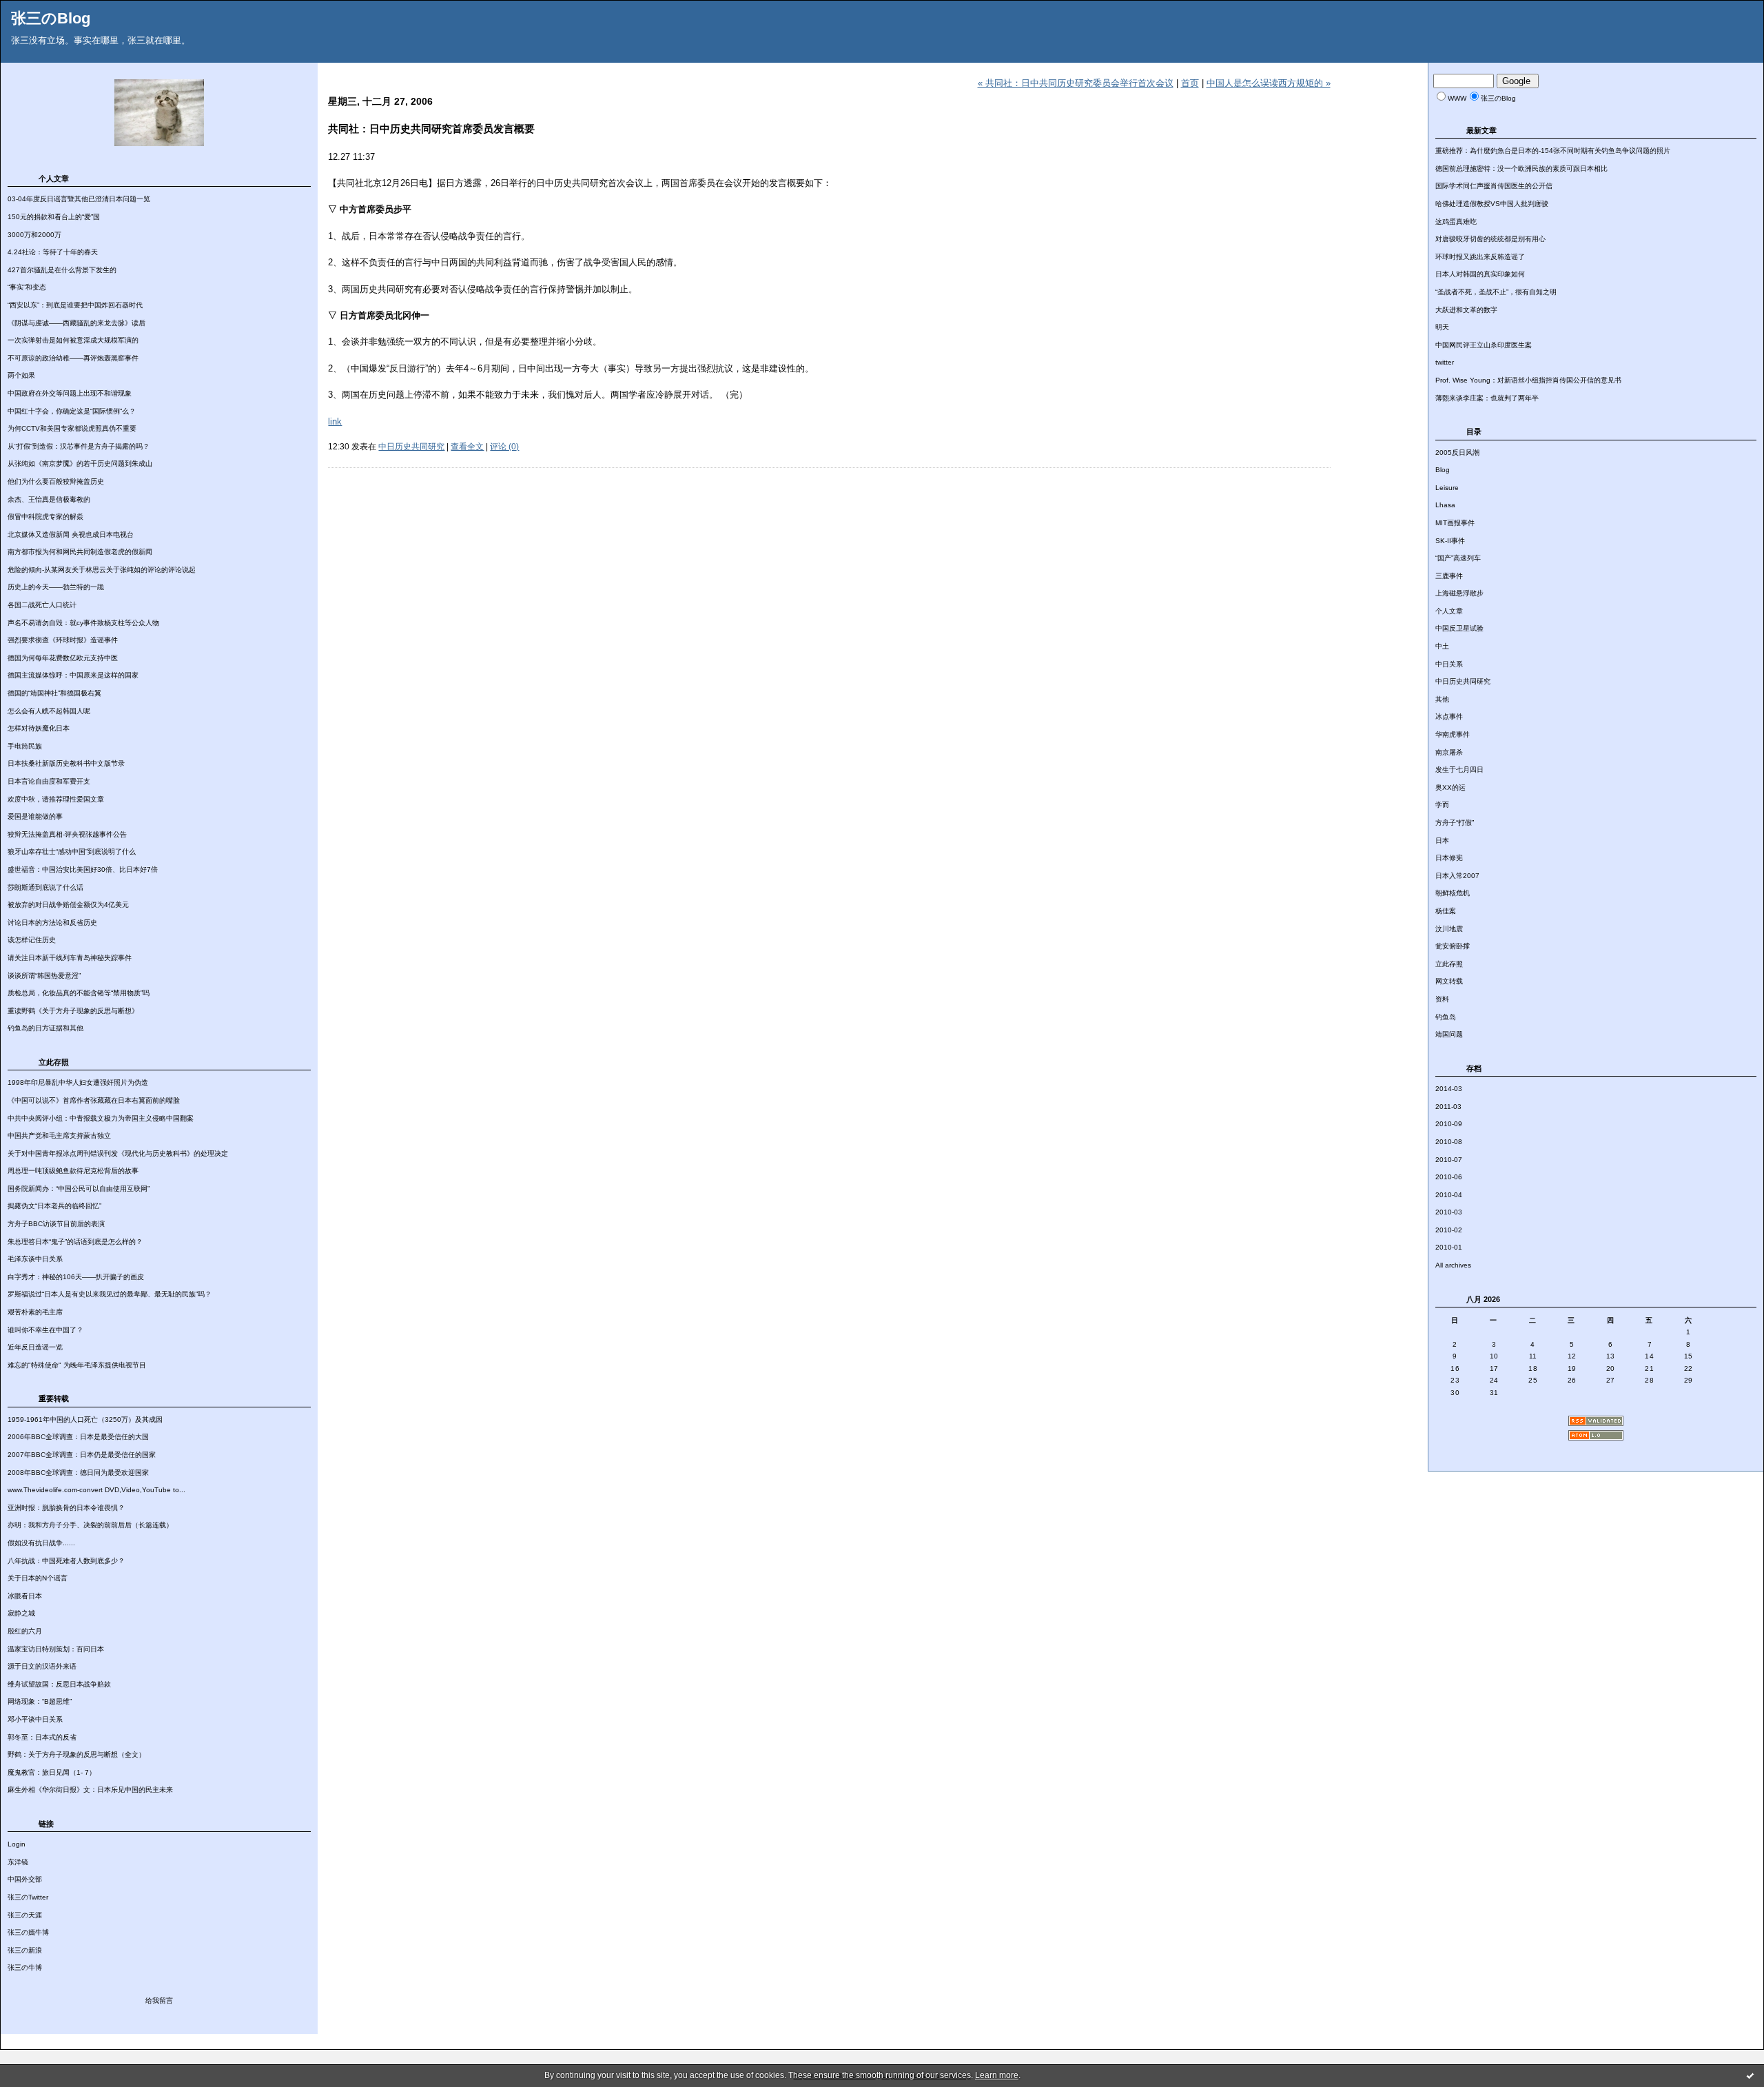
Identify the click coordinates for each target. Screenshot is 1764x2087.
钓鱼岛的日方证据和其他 (45, 1028)
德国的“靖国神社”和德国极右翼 (54, 693)
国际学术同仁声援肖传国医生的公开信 (1494, 186)
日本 (1442, 841)
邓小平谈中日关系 (35, 1719)
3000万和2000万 (34, 235)
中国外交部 (25, 1879)
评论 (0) (504, 447)
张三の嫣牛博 (28, 1932)
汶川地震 (1449, 929)
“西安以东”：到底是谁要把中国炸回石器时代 (75, 305)
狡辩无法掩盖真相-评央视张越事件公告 (67, 834)
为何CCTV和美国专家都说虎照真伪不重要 (72, 428)
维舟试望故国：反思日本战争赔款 (59, 1684)
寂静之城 (21, 1613)
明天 (1442, 327)
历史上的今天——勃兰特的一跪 (56, 587)
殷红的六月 (25, 1631)
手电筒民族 (25, 746)
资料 (1442, 999)
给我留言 (159, 2001)
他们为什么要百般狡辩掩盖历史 (56, 481)
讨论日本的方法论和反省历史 (52, 923)
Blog (1443, 470)
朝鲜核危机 (1453, 893)
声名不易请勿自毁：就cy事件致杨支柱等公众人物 (83, 623)
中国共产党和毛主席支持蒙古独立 (59, 1136)
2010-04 (1449, 1195)
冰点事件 (1449, 716)
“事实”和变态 (27, 287)
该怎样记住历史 (32, 940)
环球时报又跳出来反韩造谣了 (1480, 257)
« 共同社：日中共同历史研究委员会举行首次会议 (1076, 83)
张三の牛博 (25, 1967)
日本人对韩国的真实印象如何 (1480, 274)
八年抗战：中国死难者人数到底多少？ (66, 1561)
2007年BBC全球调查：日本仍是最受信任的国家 (82, 1455)
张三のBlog (51, 18)
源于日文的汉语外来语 (42, 1666)
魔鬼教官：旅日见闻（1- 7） (52, 1772)
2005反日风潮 (1457, 452)
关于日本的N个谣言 (38, 1578)
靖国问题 (1449, 1034)
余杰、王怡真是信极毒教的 (49, 499)
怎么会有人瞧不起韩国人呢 (49, 711)
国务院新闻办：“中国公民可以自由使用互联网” (79, 1189)
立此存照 (1449, 964)
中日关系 (1449, 664)
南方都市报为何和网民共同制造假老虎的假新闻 (80, 552)
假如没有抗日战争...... (41, 1543)
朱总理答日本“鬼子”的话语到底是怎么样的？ (75, 1242)
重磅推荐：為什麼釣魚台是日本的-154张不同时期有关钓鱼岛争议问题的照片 (1553, 151)
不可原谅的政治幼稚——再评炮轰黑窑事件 (73, 358)
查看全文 (467, 447)
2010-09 (1449, 1124)
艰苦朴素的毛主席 (35, 1312)
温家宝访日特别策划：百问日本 (56, 1649)
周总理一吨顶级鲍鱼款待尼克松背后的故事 (73, 1171)
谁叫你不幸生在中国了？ (45, 1330)
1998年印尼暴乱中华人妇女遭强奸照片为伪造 (78, 1082)
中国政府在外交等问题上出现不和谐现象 (70, 393)
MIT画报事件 (1455, 523)
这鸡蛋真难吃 (1456, 222)
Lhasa (1445, 505)
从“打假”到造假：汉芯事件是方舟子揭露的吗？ (79, 446)
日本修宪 (1449, 858)
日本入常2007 (1457, 876)
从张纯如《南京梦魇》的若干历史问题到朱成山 (80, 464)
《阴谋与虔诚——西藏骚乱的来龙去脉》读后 (76, 323)
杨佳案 (1446, 911)
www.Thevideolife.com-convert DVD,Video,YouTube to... (96, 1490)
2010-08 (1449, 1142)
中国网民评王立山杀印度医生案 (1484, 345)
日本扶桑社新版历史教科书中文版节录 (66, 763)
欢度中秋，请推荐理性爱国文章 (56, 799)
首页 (1190, 83)
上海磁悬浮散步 (1459, 593)
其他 (1442, 699)
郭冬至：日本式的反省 (42, 1737)
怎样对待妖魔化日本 (39, 728)
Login (17, 1844)
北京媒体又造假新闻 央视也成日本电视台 (71, 535)
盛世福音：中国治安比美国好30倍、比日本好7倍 (83, 869)
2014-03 (1449, 1089)
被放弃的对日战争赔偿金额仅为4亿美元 (68, 905)
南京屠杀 (1449, 752)
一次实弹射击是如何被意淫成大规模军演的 (73, 340)
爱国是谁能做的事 (35, 816)
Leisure (1447, 488)
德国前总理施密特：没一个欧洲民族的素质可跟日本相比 (1521, 169)
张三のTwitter (28, 1897)
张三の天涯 (25, 1915)
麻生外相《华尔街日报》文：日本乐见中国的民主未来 (90, 1790)
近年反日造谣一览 (35, 1347)
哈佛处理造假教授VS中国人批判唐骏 (1492, 204)
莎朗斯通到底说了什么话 (45, 887)
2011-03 (1448, 1107)
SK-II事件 (1450, 541)
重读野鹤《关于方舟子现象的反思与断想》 (73, 1011)
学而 (1442, 805)
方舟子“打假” (1455, 823)
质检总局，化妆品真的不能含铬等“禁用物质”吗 (79, 993)
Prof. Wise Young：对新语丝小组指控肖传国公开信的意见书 (1528, 380)
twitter (1445, 362)
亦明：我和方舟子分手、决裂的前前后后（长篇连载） (90, 1525)
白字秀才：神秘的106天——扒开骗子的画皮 (76, 1277)
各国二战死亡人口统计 (42, 605)
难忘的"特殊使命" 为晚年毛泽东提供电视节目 (77, 1365)
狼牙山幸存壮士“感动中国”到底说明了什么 (72, 852)
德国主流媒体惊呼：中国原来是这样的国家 (73, 675)
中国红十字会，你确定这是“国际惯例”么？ (72, 411)
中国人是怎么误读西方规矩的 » (1269, 83)
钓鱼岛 (1446, 1017)
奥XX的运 (1450, 787)
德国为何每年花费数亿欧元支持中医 (63, 658)
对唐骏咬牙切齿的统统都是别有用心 (1490, 239)
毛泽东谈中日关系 (35, 1259)
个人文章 (1449, 611)
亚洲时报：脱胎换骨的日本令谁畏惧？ (66, 1508)
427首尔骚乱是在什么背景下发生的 (62, 270)
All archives (1453, 1265)
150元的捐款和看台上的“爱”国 (54, 217)
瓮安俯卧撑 (1453, 946)
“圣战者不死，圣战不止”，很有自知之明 (1496, 292)
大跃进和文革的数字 (1466, 310)
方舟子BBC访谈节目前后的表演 (56, 1224)
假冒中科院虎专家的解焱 (45, 517)
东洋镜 (18, 1862)
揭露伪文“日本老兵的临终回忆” (54, 1206)
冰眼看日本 (25, 1596)
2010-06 (1449, 1177)
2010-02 (1449, 1230)
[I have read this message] (1750, 2075)
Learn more (997, 2075)
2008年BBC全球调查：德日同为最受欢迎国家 (78, 1473)
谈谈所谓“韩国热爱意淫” (44, 976)
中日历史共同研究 (1463, 681)
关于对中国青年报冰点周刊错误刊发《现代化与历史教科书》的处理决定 (118, 1153)
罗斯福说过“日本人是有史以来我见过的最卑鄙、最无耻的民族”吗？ (110, 1294)
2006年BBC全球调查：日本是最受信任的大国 (78, 1437)
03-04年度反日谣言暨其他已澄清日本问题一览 (79, 199)
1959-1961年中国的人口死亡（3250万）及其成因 (85, 1419)
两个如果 (21, 375)
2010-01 (1449, 1247)
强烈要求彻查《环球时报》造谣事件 (63, 640)
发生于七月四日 (1459, 770)
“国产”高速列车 (1458, 558)
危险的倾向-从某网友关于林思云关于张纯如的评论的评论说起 (102, 570)
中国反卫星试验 (1459, 628)
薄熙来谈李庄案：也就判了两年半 (1487, 398)
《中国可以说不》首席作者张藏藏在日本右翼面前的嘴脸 (94, 1100)
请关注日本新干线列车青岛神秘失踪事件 (70, 958)
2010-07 (1449, 1160)
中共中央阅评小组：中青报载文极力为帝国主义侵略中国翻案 (101, 1118)
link (335, 421)
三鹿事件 (1449, 576)
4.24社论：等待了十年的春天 (53, 252)
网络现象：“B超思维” (40, 1701)
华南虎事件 (1453, 734)
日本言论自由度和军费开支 (49, 781)
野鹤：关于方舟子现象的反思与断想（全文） (76, 1754)
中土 (1442, 646)
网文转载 (1449, 981)
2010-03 (1449, 1212)
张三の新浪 (25, 1950)
